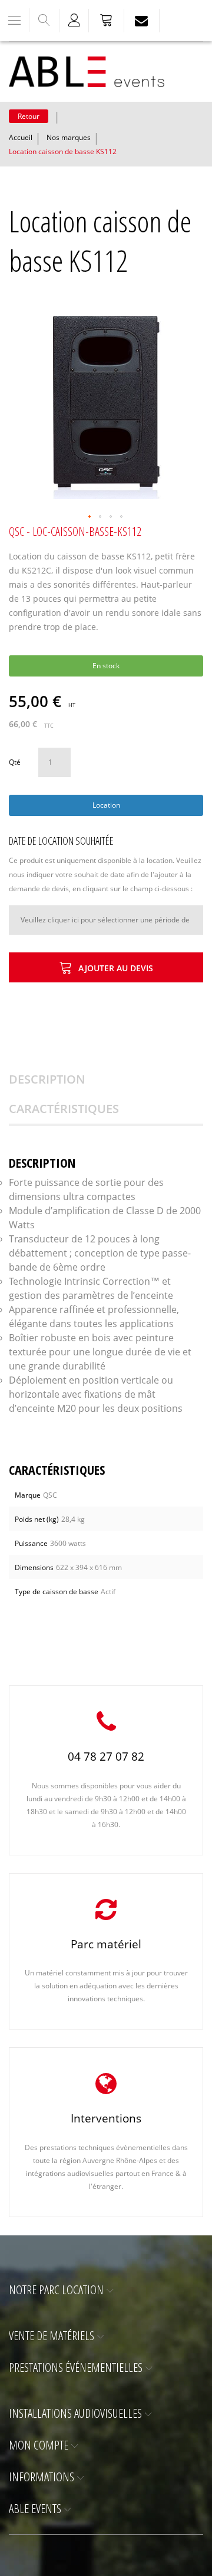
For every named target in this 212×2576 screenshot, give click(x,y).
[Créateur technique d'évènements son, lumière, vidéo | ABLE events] (87, 72)
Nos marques (69, 137)
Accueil (21, 137)
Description (47, 1079)
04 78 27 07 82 (106, 1757)
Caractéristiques (64, 1109)
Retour (29, 116)
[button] (90, 517)
